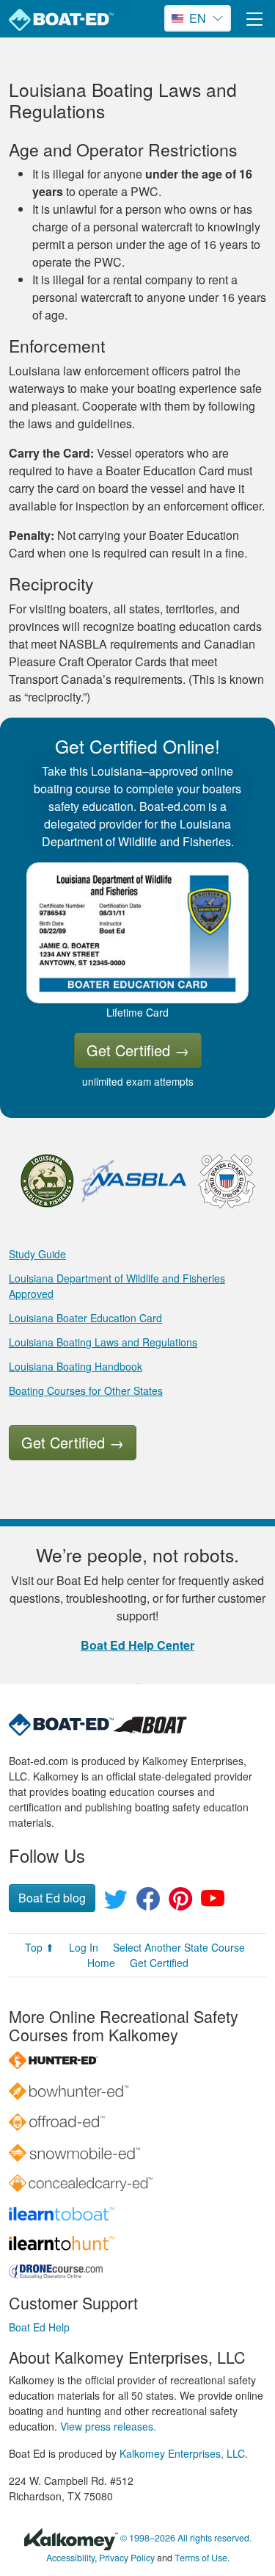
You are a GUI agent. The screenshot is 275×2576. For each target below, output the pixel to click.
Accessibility (70, 2558)
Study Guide (37, 1254)
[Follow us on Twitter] (116, 1903)
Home (101, 1963)
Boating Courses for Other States (86, 1390)
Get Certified (138, 1050)
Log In (84, 1947)
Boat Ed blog (52, 1898)
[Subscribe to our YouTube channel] (213, 1903)
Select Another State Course (179, 1947)
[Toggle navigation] (254, 19)
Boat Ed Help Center (137, 1645)
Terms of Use (201, 2558)
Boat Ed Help (39, 2327)
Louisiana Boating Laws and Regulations (103, 1342)
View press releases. (108, 2426)
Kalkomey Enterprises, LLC (182, 2453)
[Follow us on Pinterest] (180, 1903)
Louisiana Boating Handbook (76, 1366)
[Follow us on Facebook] (148, 1903)
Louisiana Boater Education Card (85, 1318)
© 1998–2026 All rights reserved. (186, 2538)
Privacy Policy (127, 2558)
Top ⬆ (40, 1947)
